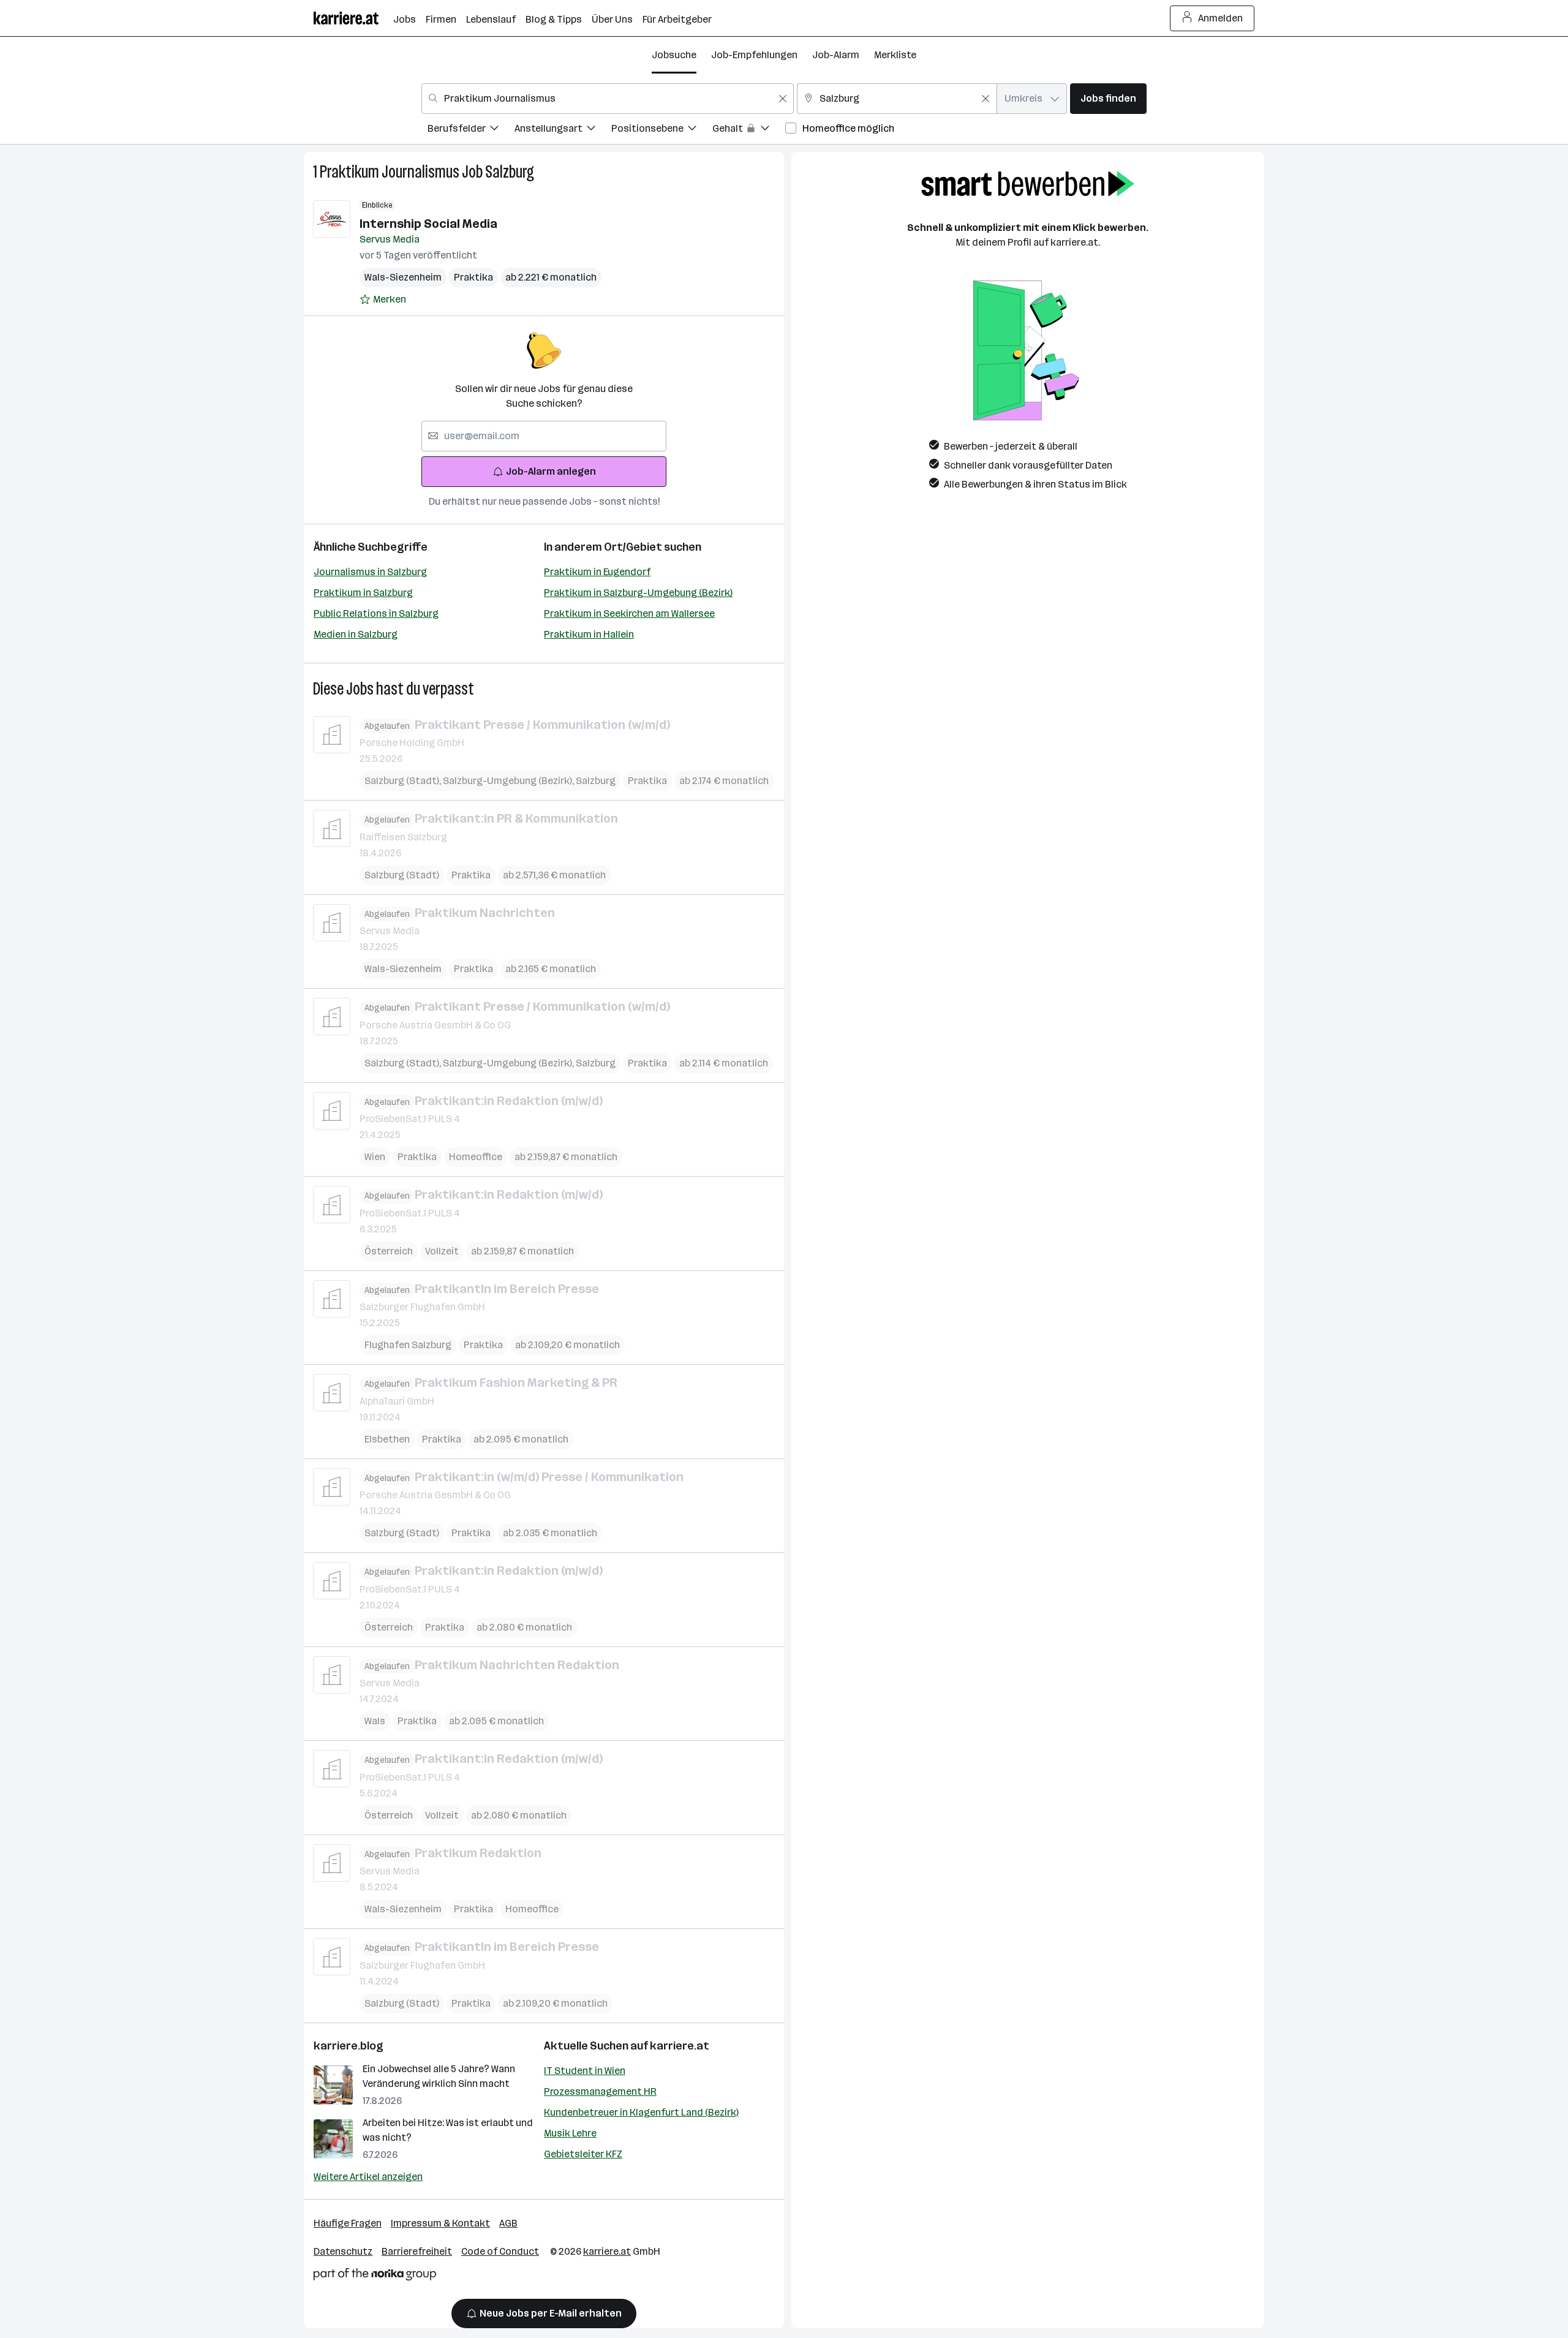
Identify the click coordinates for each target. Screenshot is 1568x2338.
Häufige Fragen (348, 2223)
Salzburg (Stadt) (404, 781)
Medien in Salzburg (356, 634)
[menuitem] (471, 130)
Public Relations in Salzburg (376, 613)
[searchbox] (544, 436)
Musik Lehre (570, 2133)
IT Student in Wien (585, 2071)
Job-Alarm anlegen (551, 471)
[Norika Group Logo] (375, 2276)
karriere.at (680, 2046)
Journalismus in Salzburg (370, 572)
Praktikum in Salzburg (363, 593)
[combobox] (608, 99)
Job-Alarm (836, 55)
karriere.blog (349, 2046)
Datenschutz (343, 2251)
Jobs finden (1108, 98)
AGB (508, 2223)
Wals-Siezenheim (403, 277)
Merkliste (895, 55)
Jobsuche (674, 55)
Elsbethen (387, 1439)
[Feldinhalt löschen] (783, 99)
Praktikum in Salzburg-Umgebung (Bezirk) (638, 593)
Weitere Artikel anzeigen (368, 2177)
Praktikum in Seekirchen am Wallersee (629, 613)
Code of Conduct (500, 2251)
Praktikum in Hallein (589, 634)
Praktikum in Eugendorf (597, 572)
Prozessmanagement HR (600, 2091)
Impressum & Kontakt (440, 2223)
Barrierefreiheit (417, 2251)
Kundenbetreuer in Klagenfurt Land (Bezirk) (641, 2112)
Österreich (389, 1251)
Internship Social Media (428, 224)
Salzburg (510, 172)
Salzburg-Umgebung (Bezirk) (509, 781)
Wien (375, 1157)
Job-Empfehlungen (754, 55)
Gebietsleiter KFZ (583, 2154)
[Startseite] (353, 18)
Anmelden (1220, 18)
